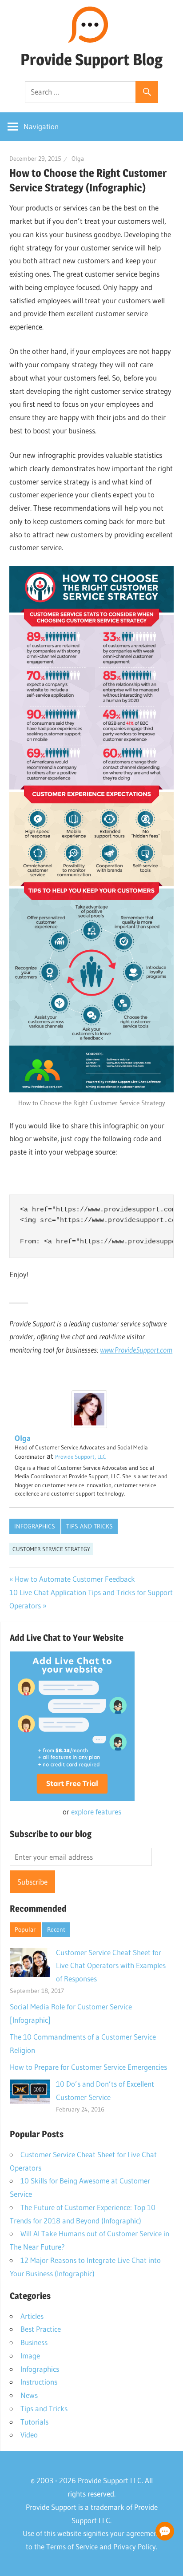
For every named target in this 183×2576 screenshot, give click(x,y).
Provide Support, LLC (81, 1457)
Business (34, 2342)
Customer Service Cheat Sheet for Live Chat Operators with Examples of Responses (111, 1966)
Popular (25, 1929)
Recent (56, 1929)
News (29, 2395)
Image (30, 2356)
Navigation (41, 126)
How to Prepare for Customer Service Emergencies (88, 2067)
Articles (32, 2316)
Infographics (35, 1526)
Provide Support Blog (91, 60)
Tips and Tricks (90, 1526)
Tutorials (34, 2422)
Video (29, 2435)
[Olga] (89, 1425)
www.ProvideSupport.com (136, 1350)
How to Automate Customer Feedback (75, 1579)
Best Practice (41, 2329)
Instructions (39, 2382)
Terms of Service (72, 2546)
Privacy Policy (135, 2546)
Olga (78, 159)
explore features (96, 1812)
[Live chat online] (165, 2531)
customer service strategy (51, 1549)
